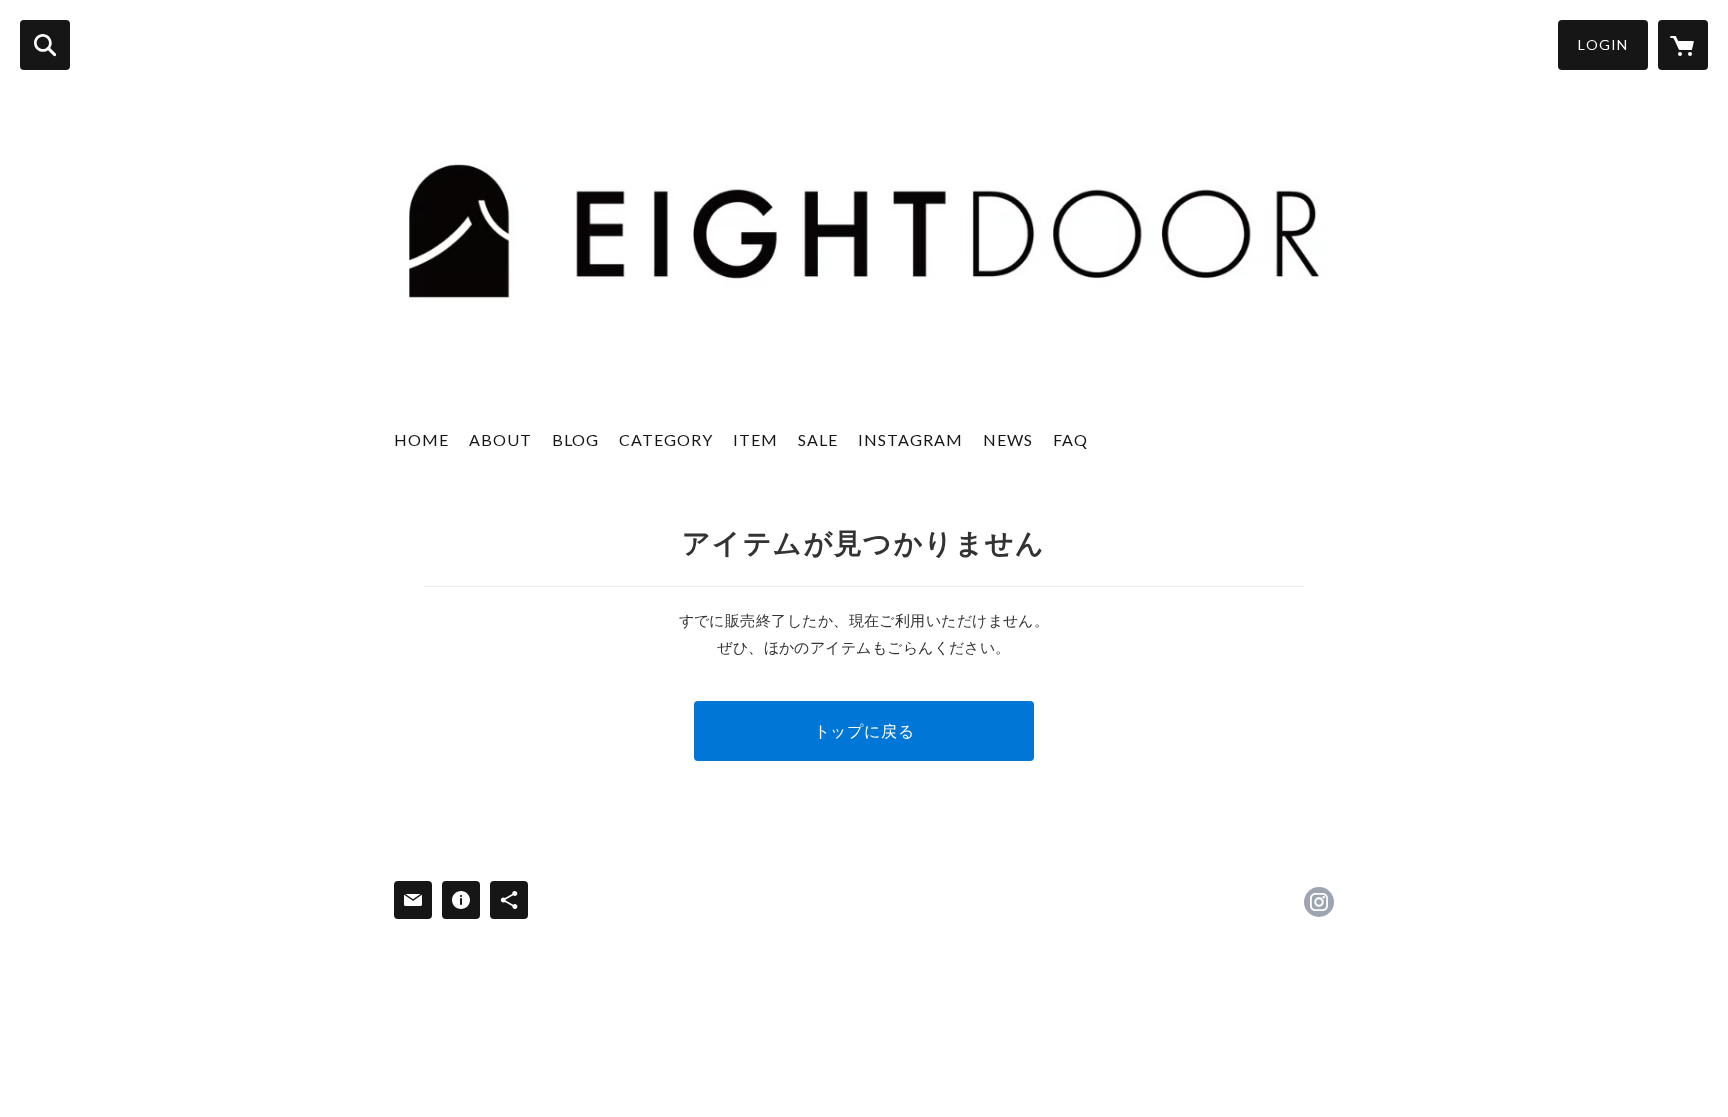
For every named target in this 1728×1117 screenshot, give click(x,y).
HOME (421, 439)
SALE (818, 439)
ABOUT (500, 439)
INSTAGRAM (910, 439)
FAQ (1070, 439)
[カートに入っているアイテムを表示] (1683, 45)
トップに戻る (864, 730)
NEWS (1008, 439)
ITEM (755, 439)
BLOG (575, 439)
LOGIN (1603, 44)
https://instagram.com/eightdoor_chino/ (1319, 902)
